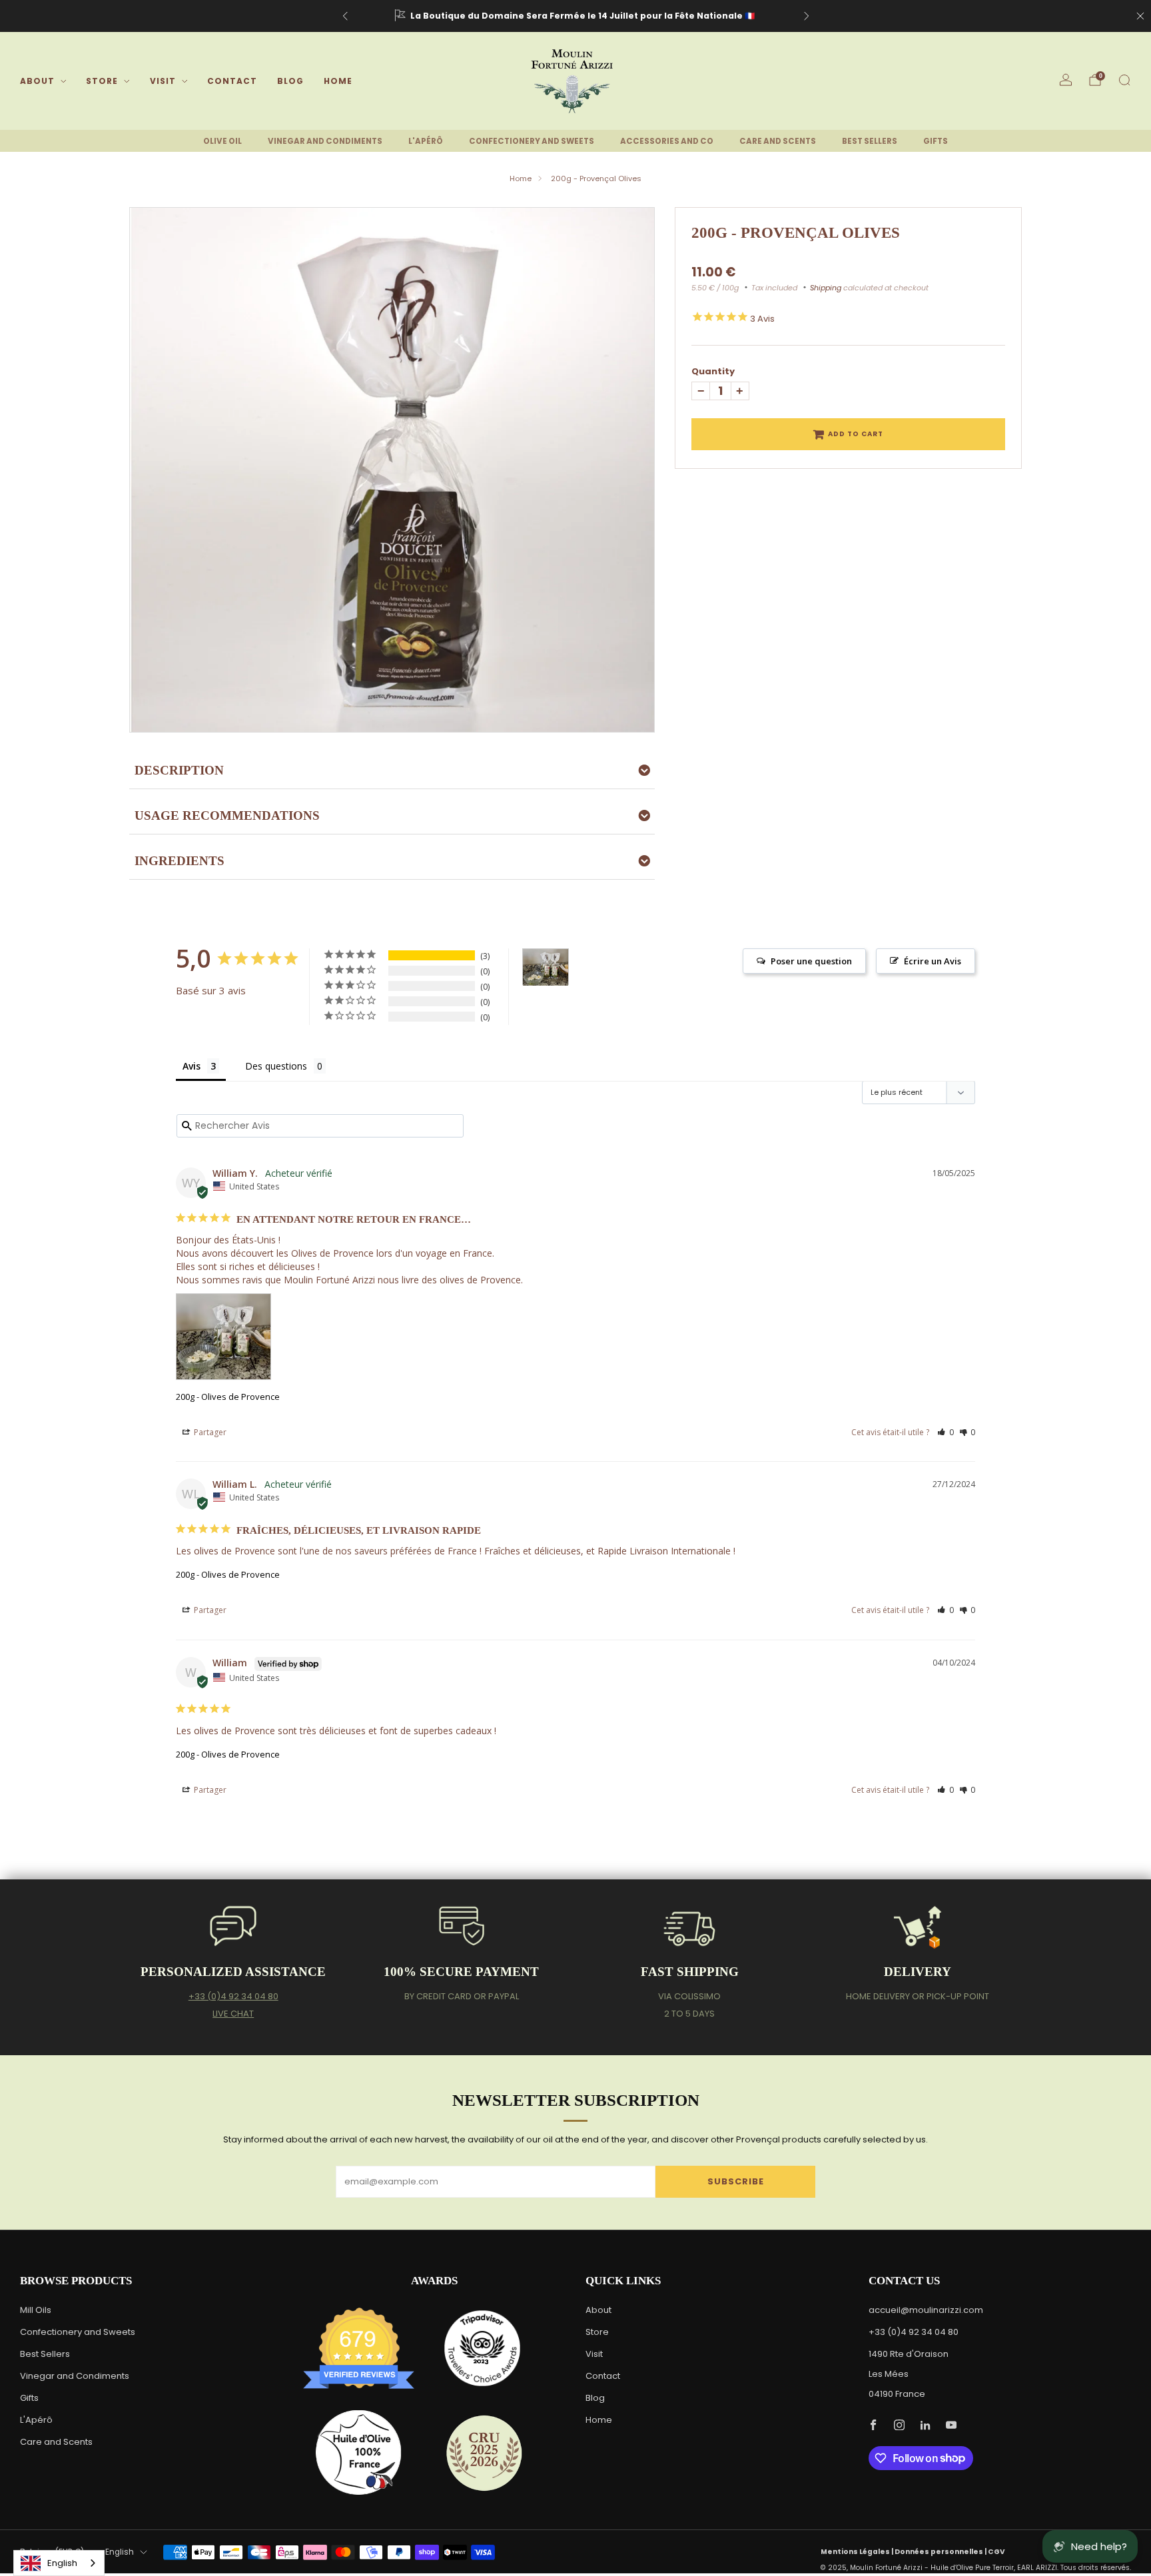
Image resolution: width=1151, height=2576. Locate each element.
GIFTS (936, 141)
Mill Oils (36, 2310)
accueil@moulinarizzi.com (926, 2310)
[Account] (1066, 80)
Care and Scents (56, 2442)
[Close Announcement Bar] (1140, 16)
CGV (996, 2552)
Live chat (233, 2014)
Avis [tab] (192, 1066)
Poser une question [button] (811, 961)
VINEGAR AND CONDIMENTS (325, 141)
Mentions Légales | (858, 2552)
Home (338, 81)
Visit (163, 81)
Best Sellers (45, 2354)
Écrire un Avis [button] (933, 961)
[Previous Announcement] (345, 16)
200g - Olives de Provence (228, 1397)
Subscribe (736, 2181)
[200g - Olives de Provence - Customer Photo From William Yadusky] (546, 967)
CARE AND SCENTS (778, 141)
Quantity (713, 371)
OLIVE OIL (222, 141)
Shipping (826, 288)
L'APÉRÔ (426, 141)
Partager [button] (209, 1432)
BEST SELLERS (870, 141)
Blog (290, 81)
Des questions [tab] (276, 1066)
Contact (232, 81)
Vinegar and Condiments (75, 2376)
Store (102, 81)
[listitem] (576, 16)
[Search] (1124, 80)
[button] (946, 1432)
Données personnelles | (941, 2552)
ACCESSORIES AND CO (667, 141)
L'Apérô (36, 2420)
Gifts (29, 2398)
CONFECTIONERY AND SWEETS (532, 141)
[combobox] (59, 2563)
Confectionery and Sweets (78, 2332)
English (120, 2552)
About (37, 81)
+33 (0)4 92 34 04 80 (233, 1996)
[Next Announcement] (807, 16)
